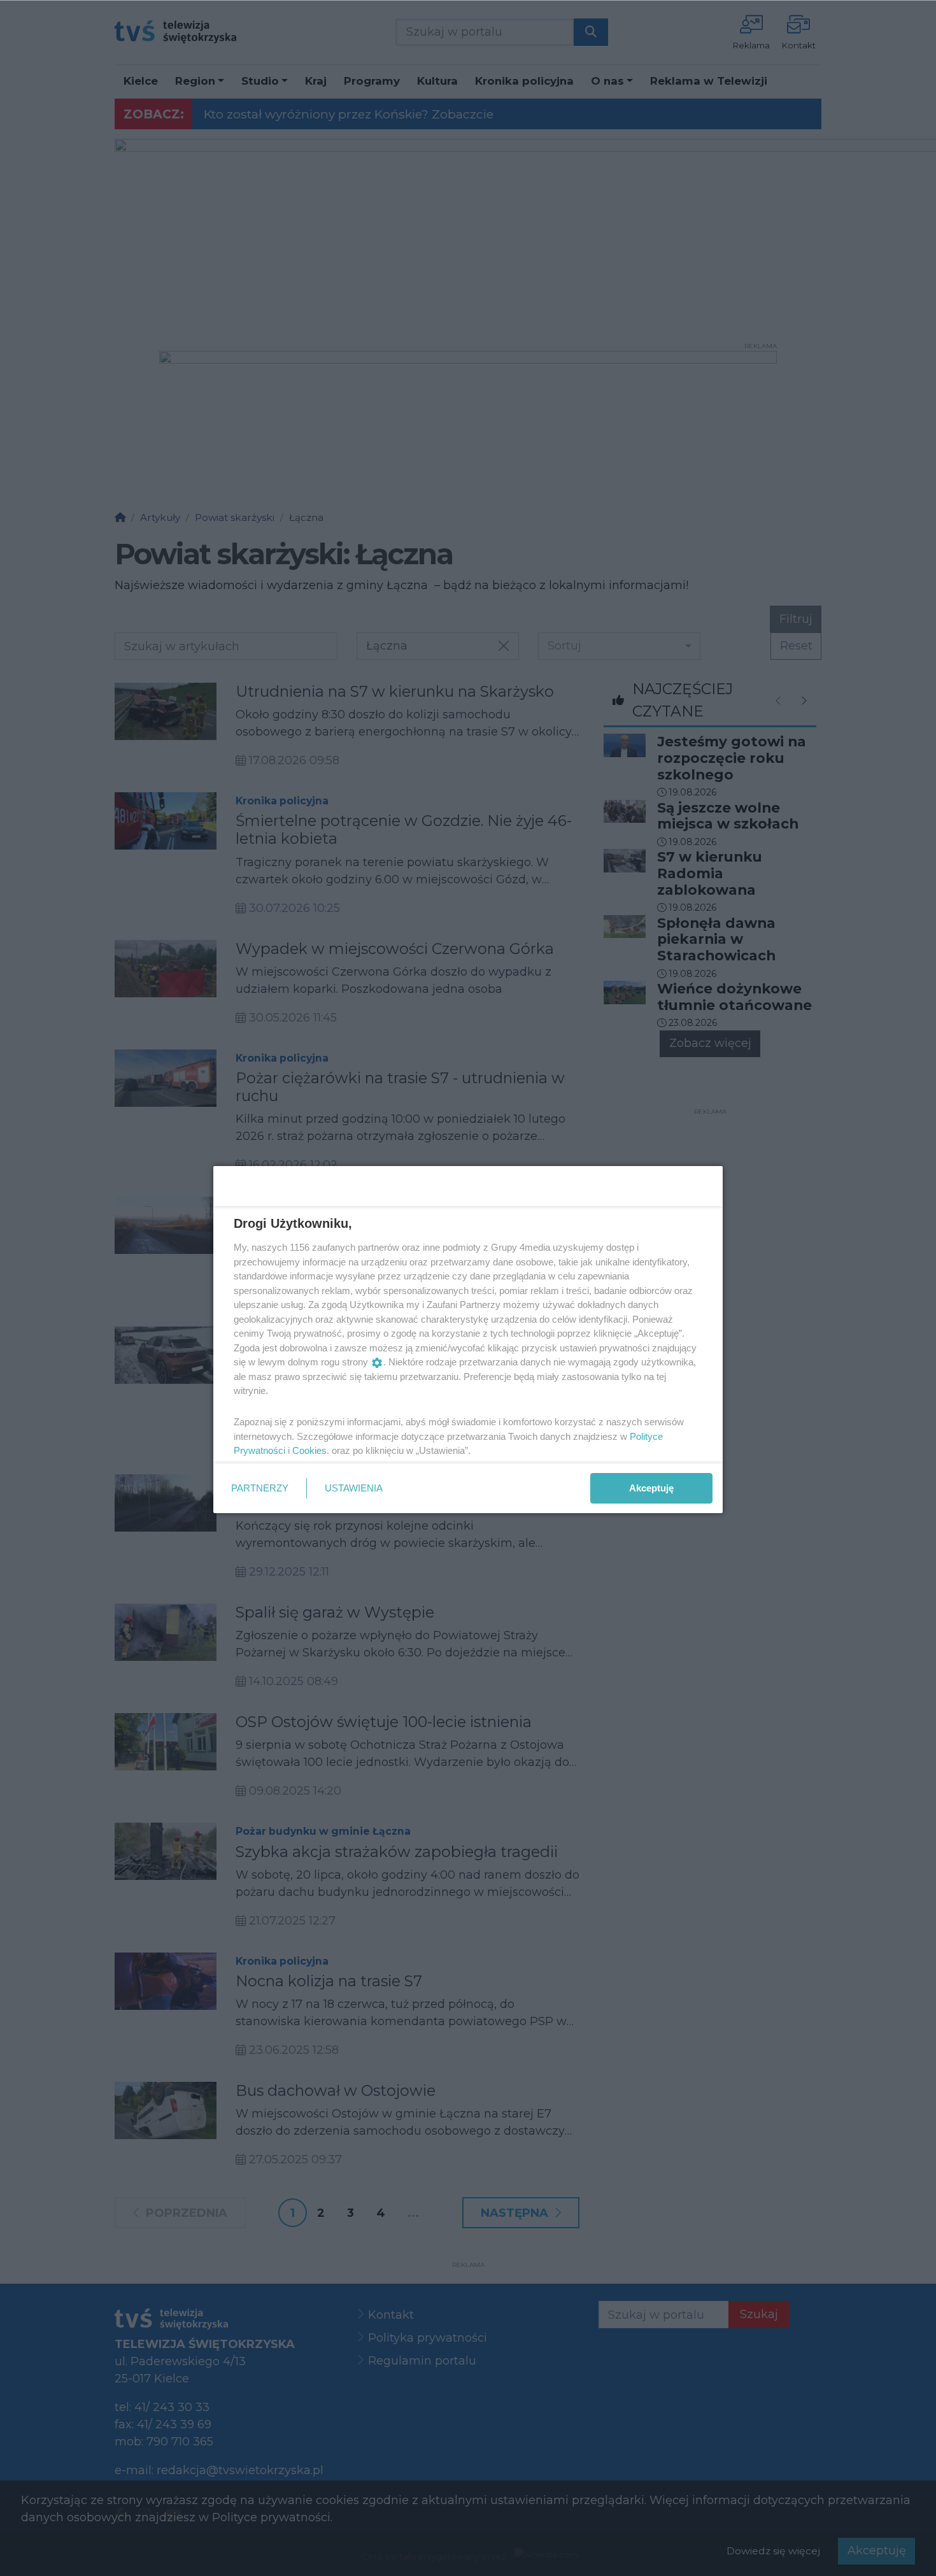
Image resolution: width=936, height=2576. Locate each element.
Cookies (309, 1450)
